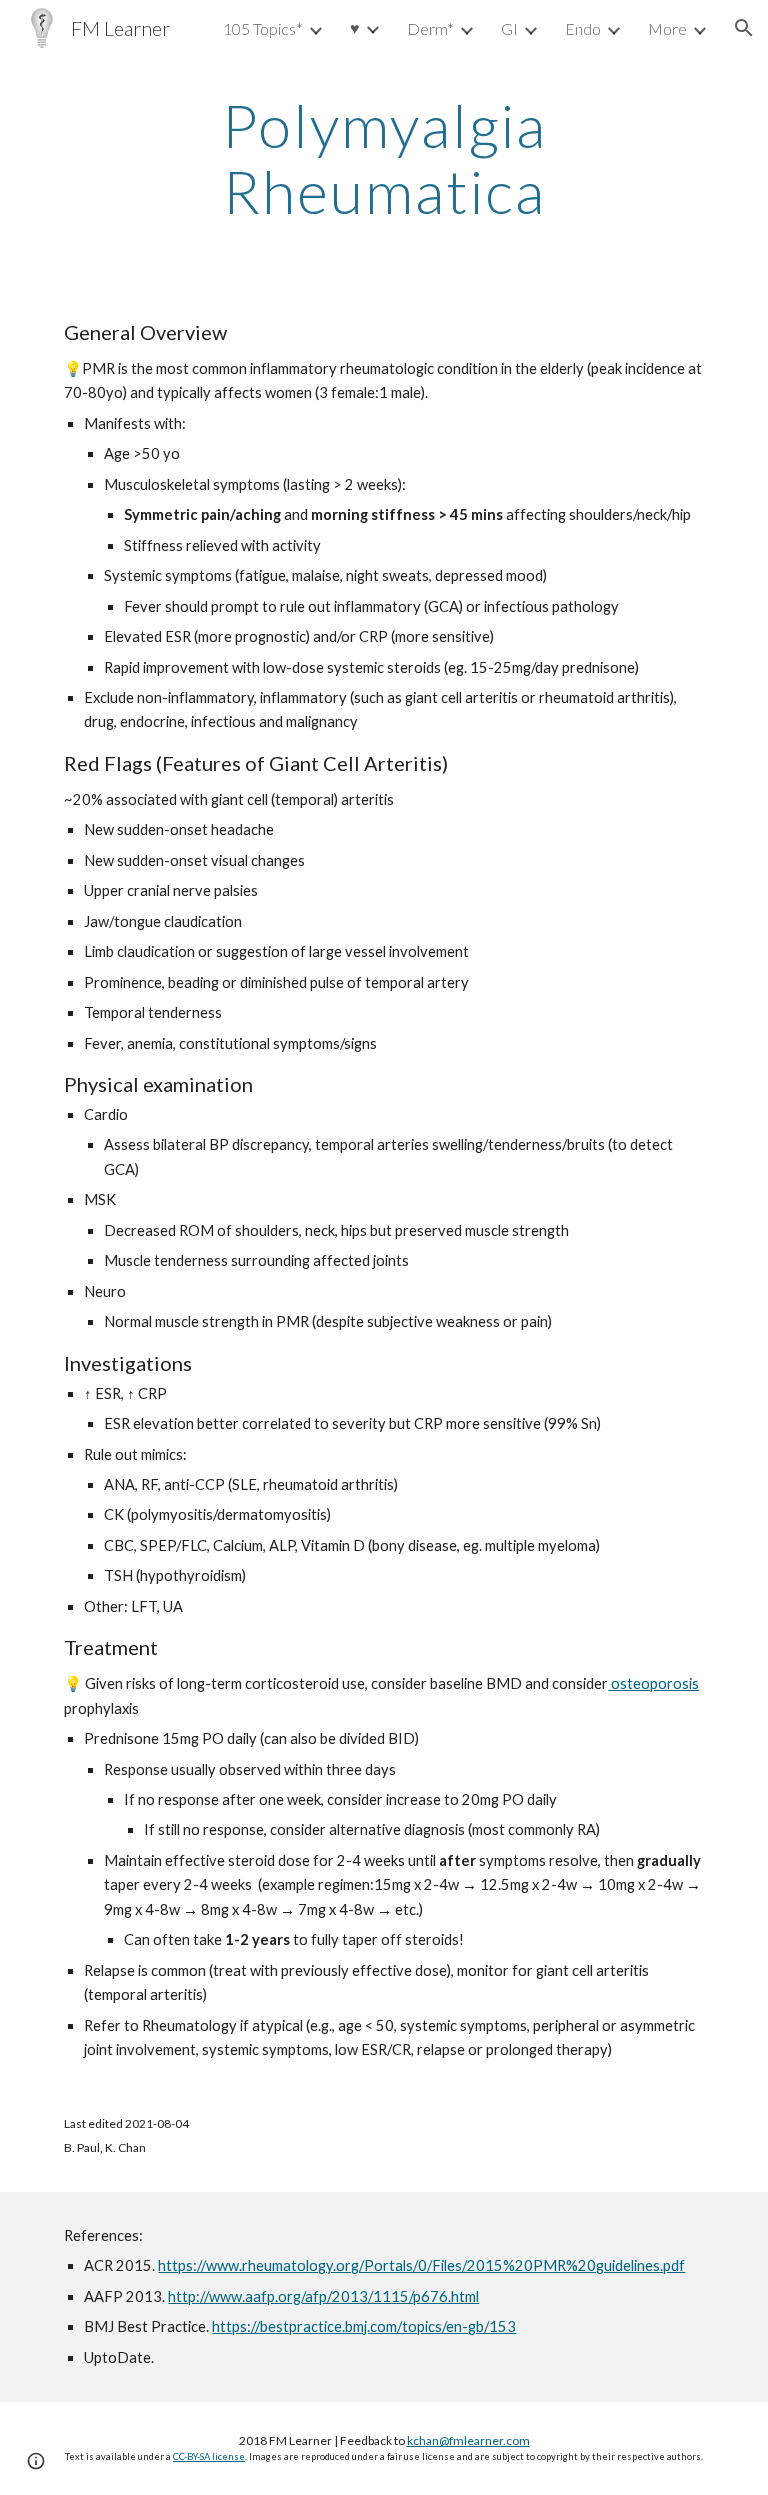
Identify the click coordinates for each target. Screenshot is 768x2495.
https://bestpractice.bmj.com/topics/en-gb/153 (364, 2326)
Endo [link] (583, 28)
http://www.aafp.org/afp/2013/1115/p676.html (323, 2296)
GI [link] (509, 28)
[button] (744, 28)
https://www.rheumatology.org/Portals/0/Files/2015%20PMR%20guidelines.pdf (421, 2265)
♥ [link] (355, 27)
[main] (383, 158)
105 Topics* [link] (263, 28)
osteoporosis (653, 1683)
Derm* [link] (430, 28)
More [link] (667, 28)
